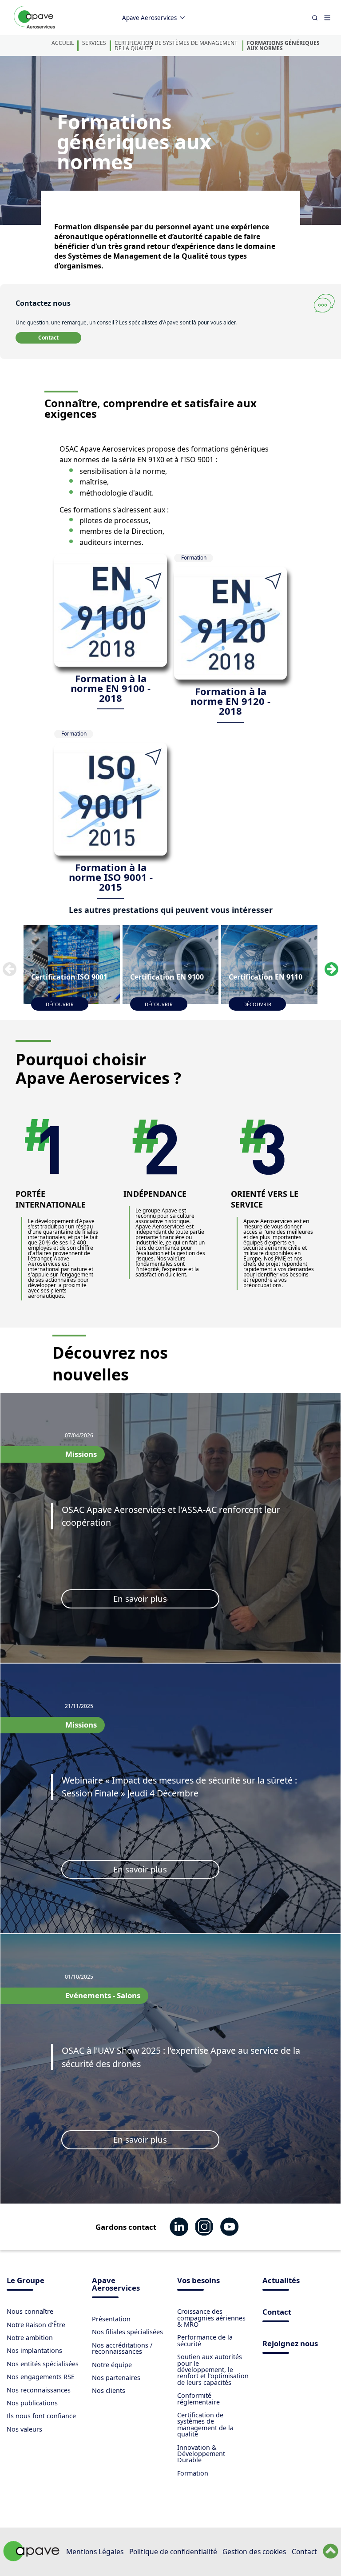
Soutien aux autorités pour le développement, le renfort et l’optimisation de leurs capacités (213, 2370)
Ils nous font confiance (41, 2416)
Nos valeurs (24, 2429)
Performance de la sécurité (205, 2340)
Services (94, 43)
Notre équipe (112, 2365)
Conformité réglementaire (198, 2398)
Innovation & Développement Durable (201, 2454)
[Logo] (34, 27)
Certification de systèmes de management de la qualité (176, 46)
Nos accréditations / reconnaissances (122, 2348)
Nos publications (32, 2403)
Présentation (111, 2319)
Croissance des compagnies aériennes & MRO (211, 2318)
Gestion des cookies (254, 2552)
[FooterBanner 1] (32, 2559)
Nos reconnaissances (39, 2390)
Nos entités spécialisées (43, 2364)
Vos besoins (198, 2281)
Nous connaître (30, 2311)
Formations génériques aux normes (283, 46)
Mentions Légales (95, 2552)
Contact (48, 338)
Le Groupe (26, 2281)
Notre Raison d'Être (36, 2325)
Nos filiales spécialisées (127, 2332)
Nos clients (109, 2390)
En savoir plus (140, 1598)
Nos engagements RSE (41, 2377)
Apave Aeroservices (149, 18)
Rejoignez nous (290, 2344)
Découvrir (60, 1004)
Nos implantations (34, 2350)
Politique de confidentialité (173, 2552)
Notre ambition (30, 2338)
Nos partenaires (116, 2378)
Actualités (281, 2281)
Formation (193, 2473)
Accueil (63, 43)
